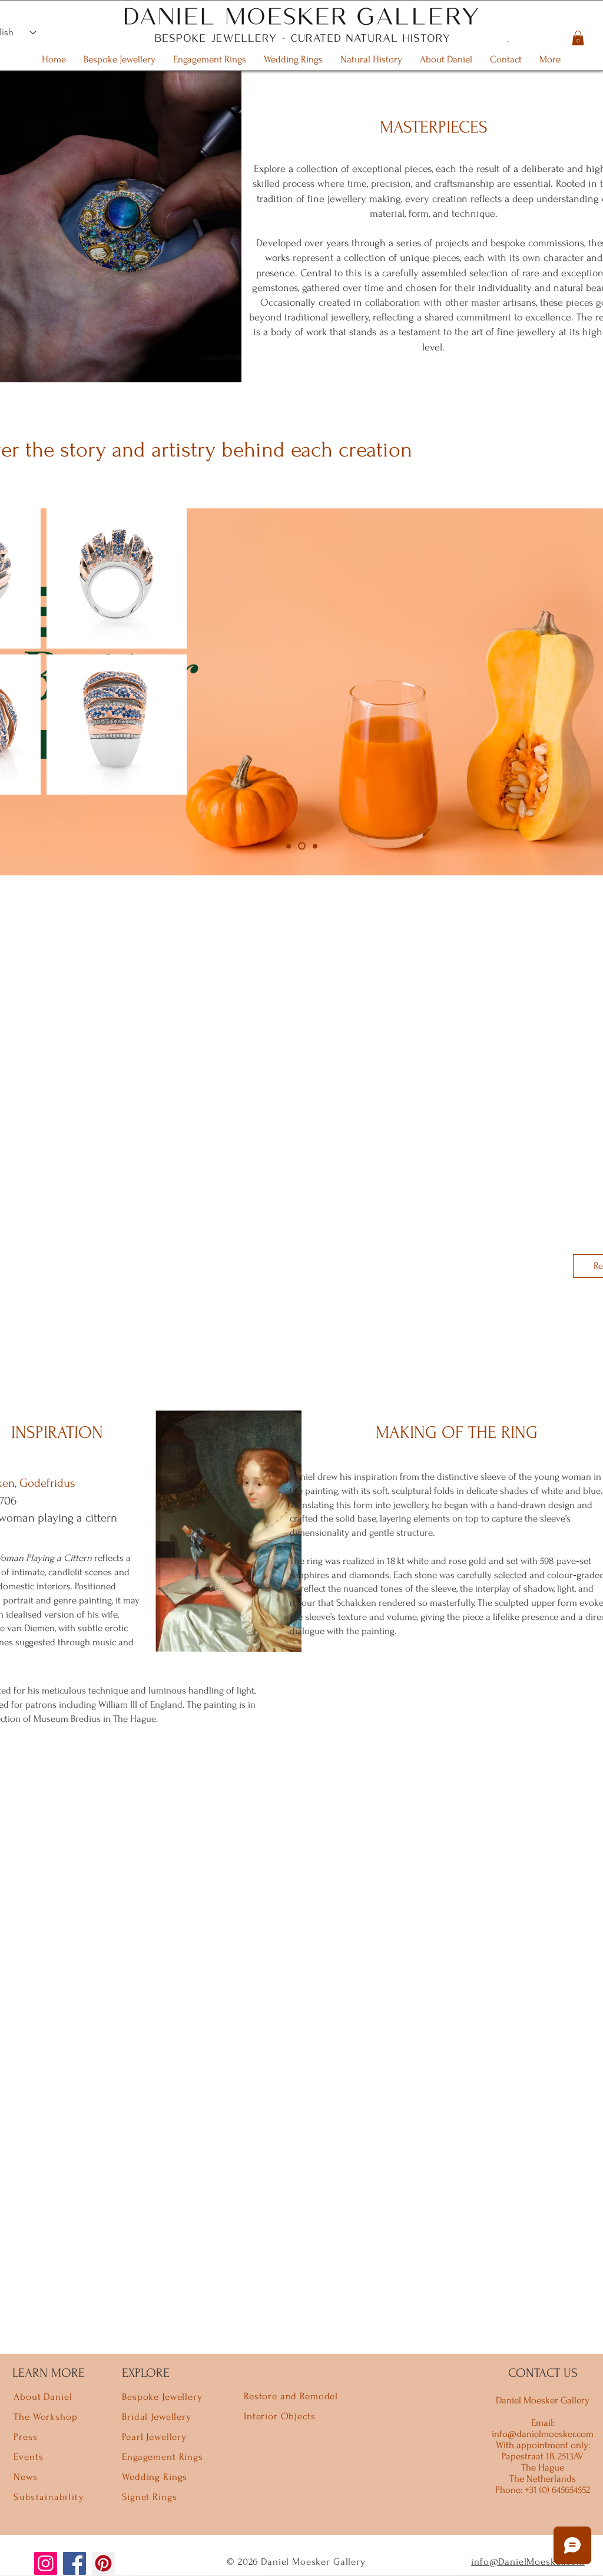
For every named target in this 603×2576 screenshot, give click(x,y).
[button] (578, 38)
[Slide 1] (289, 846)
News (25, 2477)
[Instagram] (46, 2563)
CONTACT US (543, 2373)
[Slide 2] (302, 846)
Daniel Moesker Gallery (543, 2400)
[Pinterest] (103, 2563)
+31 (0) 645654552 (556, 2490)
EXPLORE (146, 2373)
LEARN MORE (49, 2373)
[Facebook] (74, 2563)
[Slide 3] (315, 846)
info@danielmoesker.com (543, 2434)
